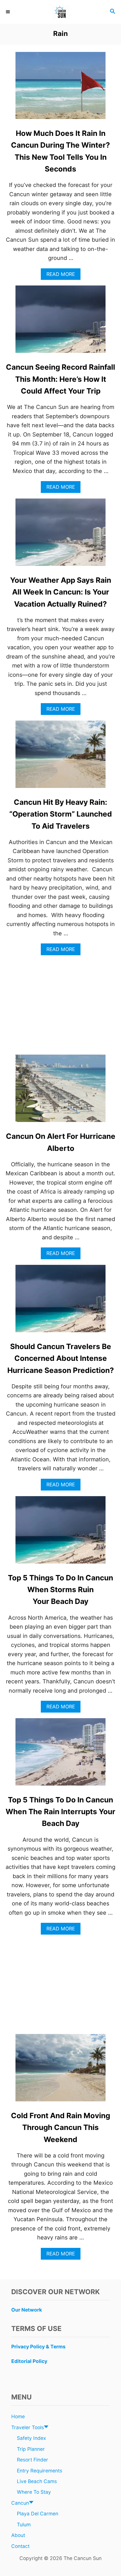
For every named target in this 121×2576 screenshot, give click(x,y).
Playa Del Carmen (38, 2514)
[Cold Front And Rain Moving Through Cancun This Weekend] (60, 2070)
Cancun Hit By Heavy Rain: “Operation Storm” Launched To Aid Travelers (61, 814)
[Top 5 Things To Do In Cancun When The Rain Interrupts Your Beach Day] (60, 1755)
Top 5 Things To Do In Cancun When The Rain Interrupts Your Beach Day (60, 1812)
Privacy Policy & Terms (38, 2347)
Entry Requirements (40, 2471)
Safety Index (31, 2438)
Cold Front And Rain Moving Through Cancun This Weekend (60, 2127)
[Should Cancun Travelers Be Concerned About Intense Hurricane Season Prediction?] (60, 1301)
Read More (63, 276)
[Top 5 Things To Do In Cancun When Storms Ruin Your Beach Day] (60, 1533)
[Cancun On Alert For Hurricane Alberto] (60, 1091)
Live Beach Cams (37, 2481)
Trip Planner (31, 2449)
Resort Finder (33, 2460)
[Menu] (8, 12)
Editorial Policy (29, 2361)
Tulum (24, 2524)
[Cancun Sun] (60, 12)
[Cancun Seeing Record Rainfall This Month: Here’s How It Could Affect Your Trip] (60, 322)
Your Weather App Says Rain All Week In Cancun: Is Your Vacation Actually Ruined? (61, 592)
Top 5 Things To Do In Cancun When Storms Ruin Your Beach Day (60, 1590)
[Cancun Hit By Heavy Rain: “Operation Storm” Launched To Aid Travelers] (60, 757)
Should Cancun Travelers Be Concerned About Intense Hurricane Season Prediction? (61, 1358)
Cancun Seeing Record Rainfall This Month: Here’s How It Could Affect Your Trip (60, 379)
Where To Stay (34, 2492)
